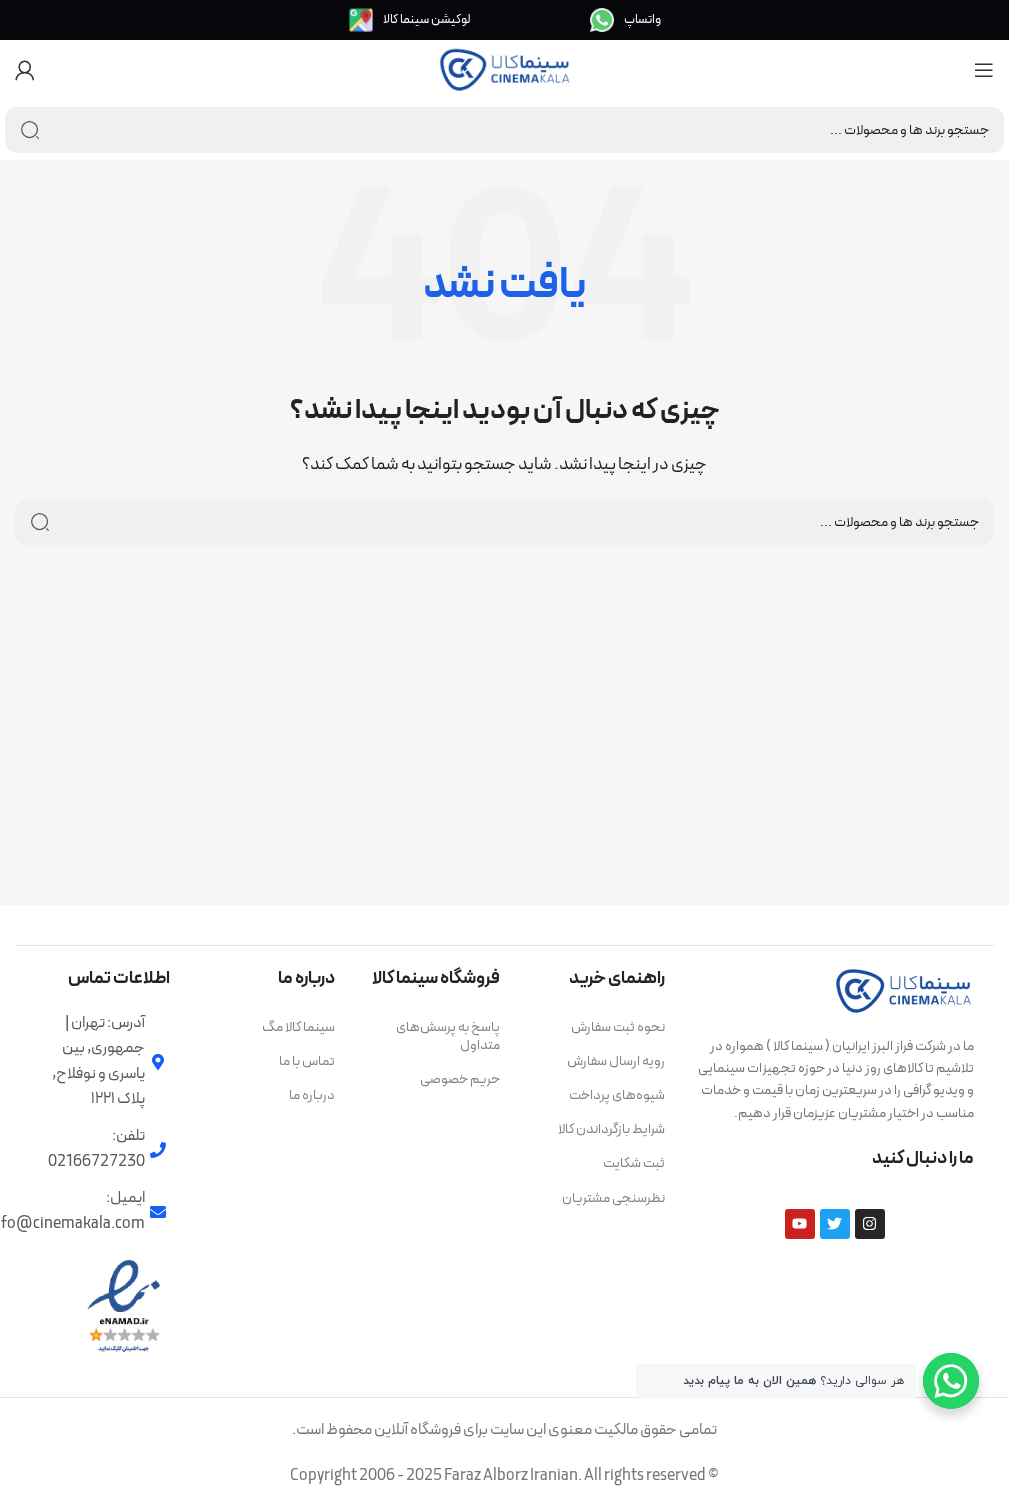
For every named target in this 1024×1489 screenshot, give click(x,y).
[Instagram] (870, 1224)
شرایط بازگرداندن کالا (611, 1129)
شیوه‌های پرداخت (617, 1095)
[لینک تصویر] (904, 989)
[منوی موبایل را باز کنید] (984, 70)
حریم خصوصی (460, 1079)
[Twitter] (835, 1224)
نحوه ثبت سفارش (618, 1027)
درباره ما (312, 1095)
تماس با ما (307, 1061)
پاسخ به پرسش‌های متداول (448, 1036)
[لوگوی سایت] (505, 69)
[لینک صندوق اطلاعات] (625, 20)
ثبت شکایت (634, 1163)
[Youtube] (800, 1224)
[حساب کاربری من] (25, 70)
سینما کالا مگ (298, 1027)
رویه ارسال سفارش (616, 1061)
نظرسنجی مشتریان (613, 1198)
